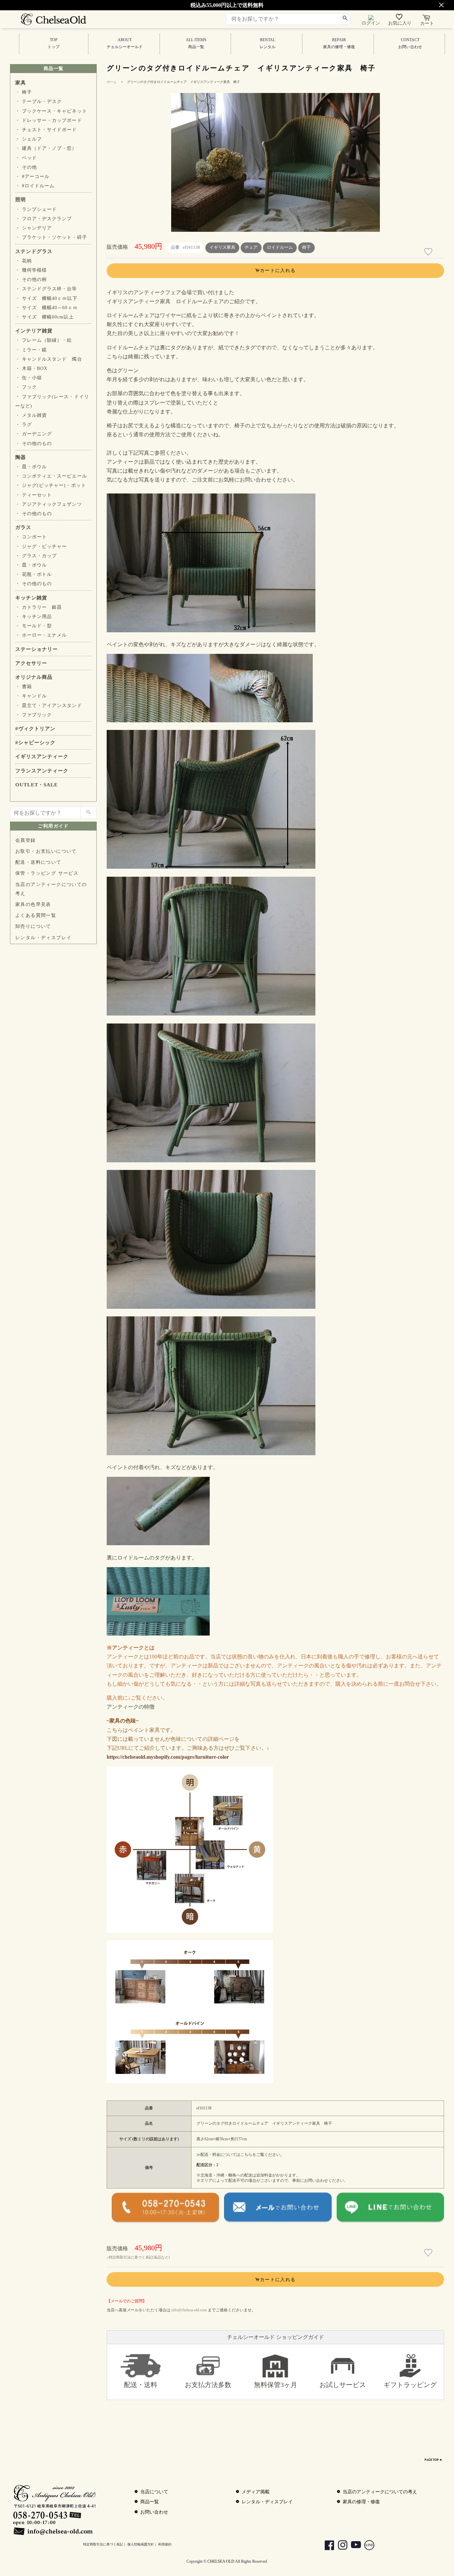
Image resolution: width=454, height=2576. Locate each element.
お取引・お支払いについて (46, 851)
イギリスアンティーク (42, 756)
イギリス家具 (222, 247)
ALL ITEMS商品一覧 (196, 43)
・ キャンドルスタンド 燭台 (49, 359)
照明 (21, 200)
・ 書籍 (24, 687)
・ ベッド (26, 158)
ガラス (23, 527)
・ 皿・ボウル (31, 467)
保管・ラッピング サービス (47, 873)
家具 (21, 83)
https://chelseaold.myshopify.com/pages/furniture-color (168, 1757)
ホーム (112, 82)
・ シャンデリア (34, 228)
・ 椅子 (24, 92)
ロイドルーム (280, 247)
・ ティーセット (34, 495)
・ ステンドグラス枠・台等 (46, 289)
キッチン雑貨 (31, 598)
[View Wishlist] (400, 18)
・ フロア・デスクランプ (44, 219)
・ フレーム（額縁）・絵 (44, 340)
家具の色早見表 (33, 904)
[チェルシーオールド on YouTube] (353, 2546)
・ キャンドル (31, 696)
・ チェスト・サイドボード (46, 130)
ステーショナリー (37, 649)
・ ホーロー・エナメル (41, 635)
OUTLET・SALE (37, 785)
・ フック (26, 387)
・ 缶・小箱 (29, 378)
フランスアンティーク (42, 771)
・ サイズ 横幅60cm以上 (45, 317)
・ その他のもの (34, 444)
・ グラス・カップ (36, 556)
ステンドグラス (34, 251)
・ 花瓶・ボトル (34, 574)
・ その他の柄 (31, 279)
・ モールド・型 (34, 626)
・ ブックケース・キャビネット (51, 111)
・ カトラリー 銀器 (39, 607)
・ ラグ (24, 425)
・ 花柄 (24, 261)
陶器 (21, 457)
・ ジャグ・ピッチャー (41, 546)
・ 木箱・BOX (31, 368)
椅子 (306, 247)
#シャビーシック (35, 743)
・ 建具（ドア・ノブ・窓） (46, 148)
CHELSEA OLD (221, 2561)
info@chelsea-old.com (189, 2310)
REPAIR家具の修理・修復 (339, 43)
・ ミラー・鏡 (31, 350)
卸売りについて (33, 926)
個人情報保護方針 (141, 2544)
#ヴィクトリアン (35, 729)
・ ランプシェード (36, 209)
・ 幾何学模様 (31, 270)
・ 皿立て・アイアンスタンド (49, 706)
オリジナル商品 (34, 677)
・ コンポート (31, 537)
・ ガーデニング (34, 434)
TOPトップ (54, 43)
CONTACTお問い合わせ (410, 43)
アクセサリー (31, 663)
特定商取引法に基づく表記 (103, 2544)
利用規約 (165, 2544)
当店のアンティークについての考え (51, 889)
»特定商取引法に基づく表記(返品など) (138, 2257)
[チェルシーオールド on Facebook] (326, 2546)
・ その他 (26, 167)
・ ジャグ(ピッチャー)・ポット (51, 485)
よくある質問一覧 (36, 915)
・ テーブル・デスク (39, 101)
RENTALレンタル (268, 43)
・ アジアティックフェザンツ (49, 504)
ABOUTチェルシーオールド (125, 43)
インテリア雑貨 (34, 331)
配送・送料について (38, 862)
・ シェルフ (29, 139)
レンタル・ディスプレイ (43, 938)
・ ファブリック (34, 715)
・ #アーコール (32, 177)
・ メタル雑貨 (31, 415)
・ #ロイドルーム (35, 186)
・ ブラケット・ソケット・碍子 (51, 237)
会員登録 (26, 840)
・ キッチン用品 (34, 617)
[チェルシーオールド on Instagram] (339, 2546)
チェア (251, 247)
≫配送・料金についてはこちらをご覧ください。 (240, 2155)
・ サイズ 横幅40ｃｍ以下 (46, 298)
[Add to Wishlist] (429, 252)
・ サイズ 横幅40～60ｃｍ (47, 308)
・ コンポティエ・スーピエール (51, 476)
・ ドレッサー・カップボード (49, 120)
